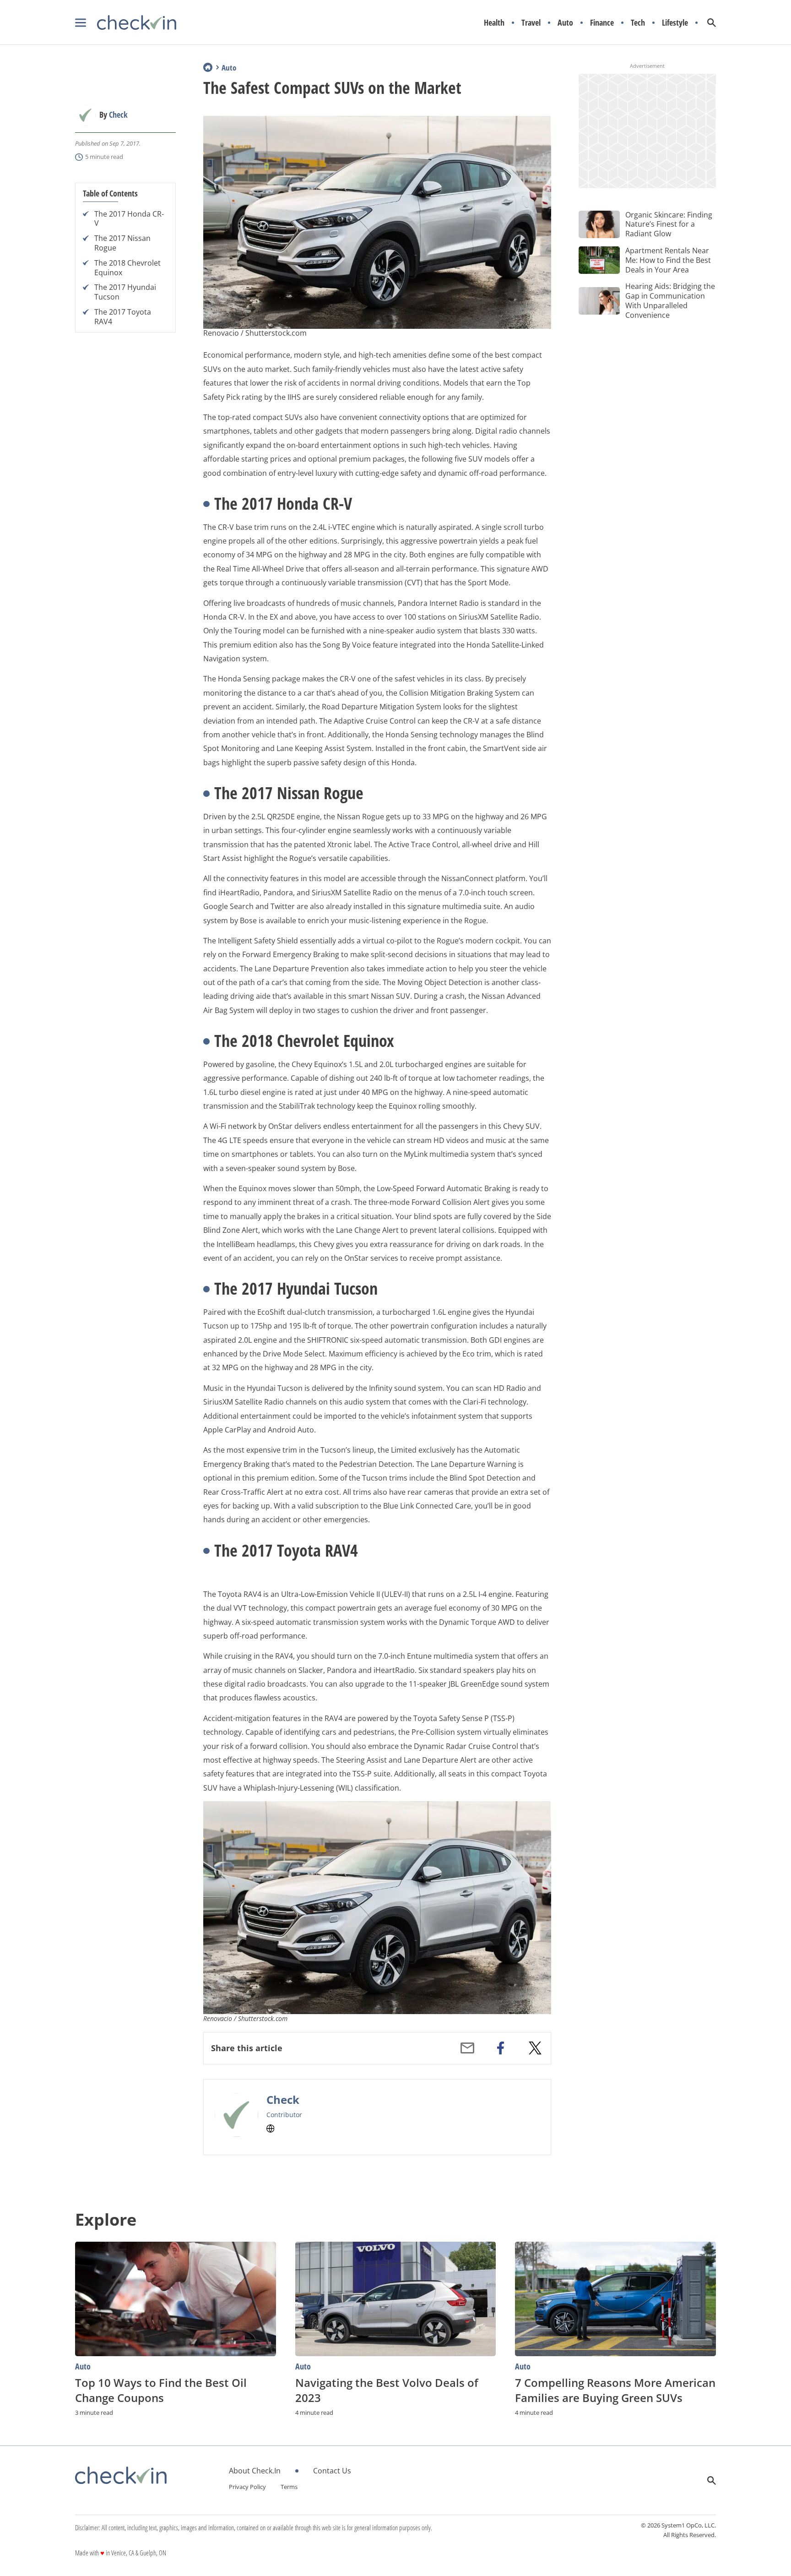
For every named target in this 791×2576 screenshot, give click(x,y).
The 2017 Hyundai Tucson (125, 293)
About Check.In (255, 2471)
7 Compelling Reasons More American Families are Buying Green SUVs (615, 2390)
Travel (531, 23)
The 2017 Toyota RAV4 (123, 317)
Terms (289, 2487)
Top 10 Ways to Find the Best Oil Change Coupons (161, 2390)
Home (208, 67)
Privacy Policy (247, 2487)
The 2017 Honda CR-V (129, 219)
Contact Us (332, 2471)
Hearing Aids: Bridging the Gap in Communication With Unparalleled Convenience (670, 300)
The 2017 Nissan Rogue (122, 244)
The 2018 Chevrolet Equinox (127, 268)
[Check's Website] (271, 2129)
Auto (565, 23)
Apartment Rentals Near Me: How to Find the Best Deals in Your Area (668, 260)
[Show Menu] (81, 23)
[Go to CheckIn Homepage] (126, 23)
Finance (602, 23)
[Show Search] (712, 23)
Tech (638, 23)
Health (494, 23)
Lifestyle (675, 23)
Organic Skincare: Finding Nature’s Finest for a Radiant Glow (669, 224)
